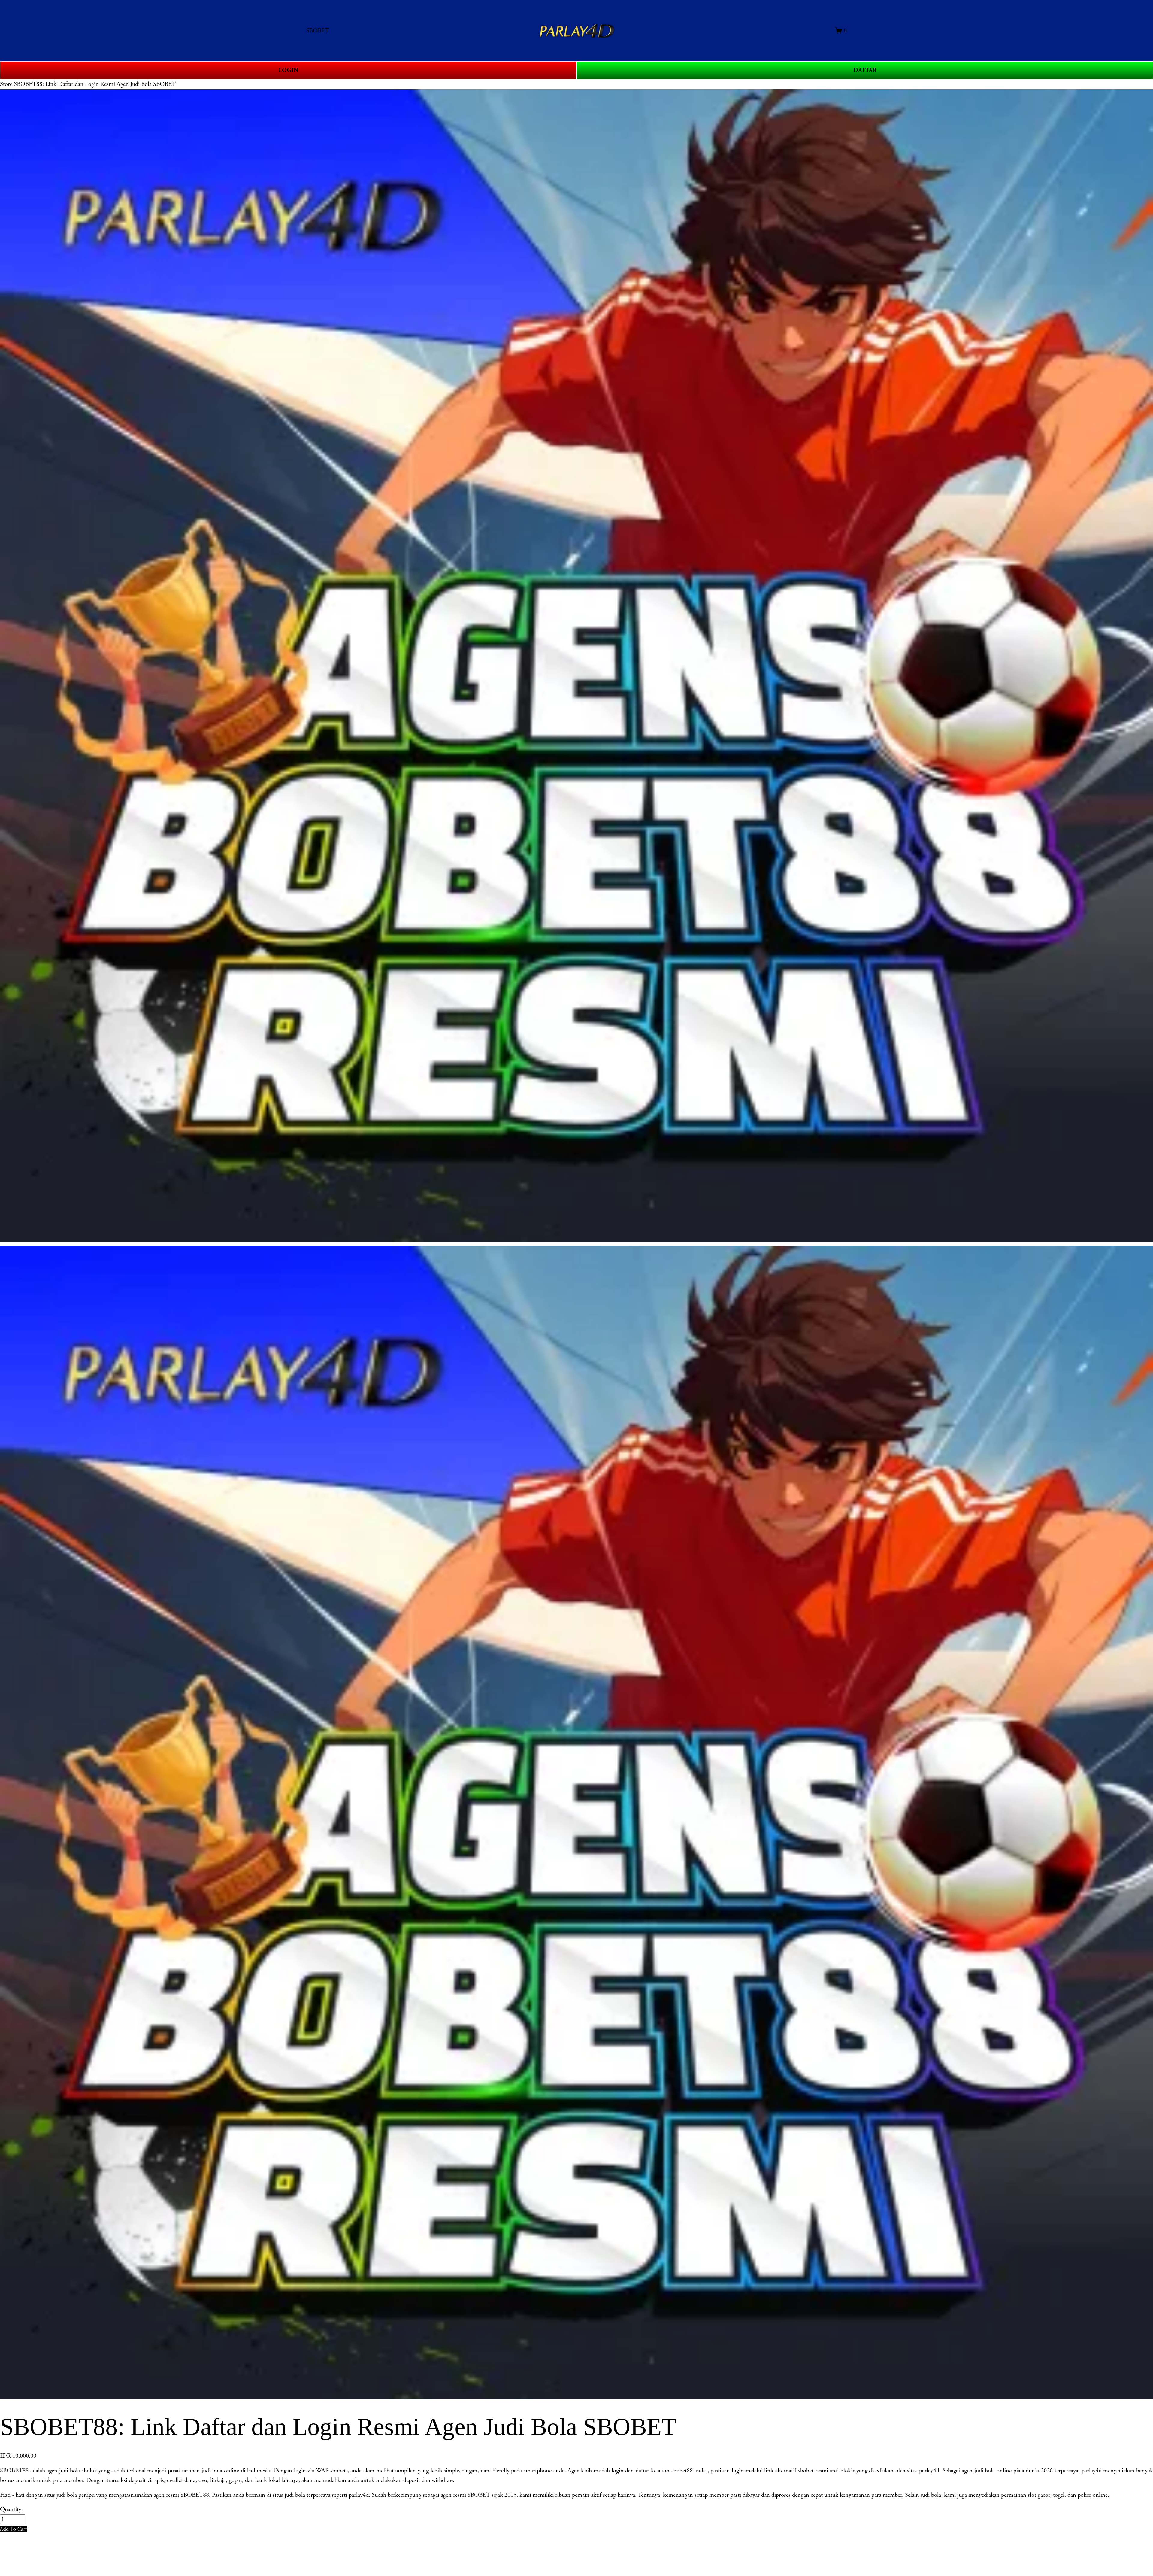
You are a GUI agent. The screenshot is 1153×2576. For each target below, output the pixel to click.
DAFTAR (865, 70)
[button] (14, 2529)
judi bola (985, 2471)
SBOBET (479, 2495)
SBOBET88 (14, 2471)
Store (6, 84)
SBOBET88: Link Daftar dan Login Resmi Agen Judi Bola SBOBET (95, 84)
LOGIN (288, 70)
